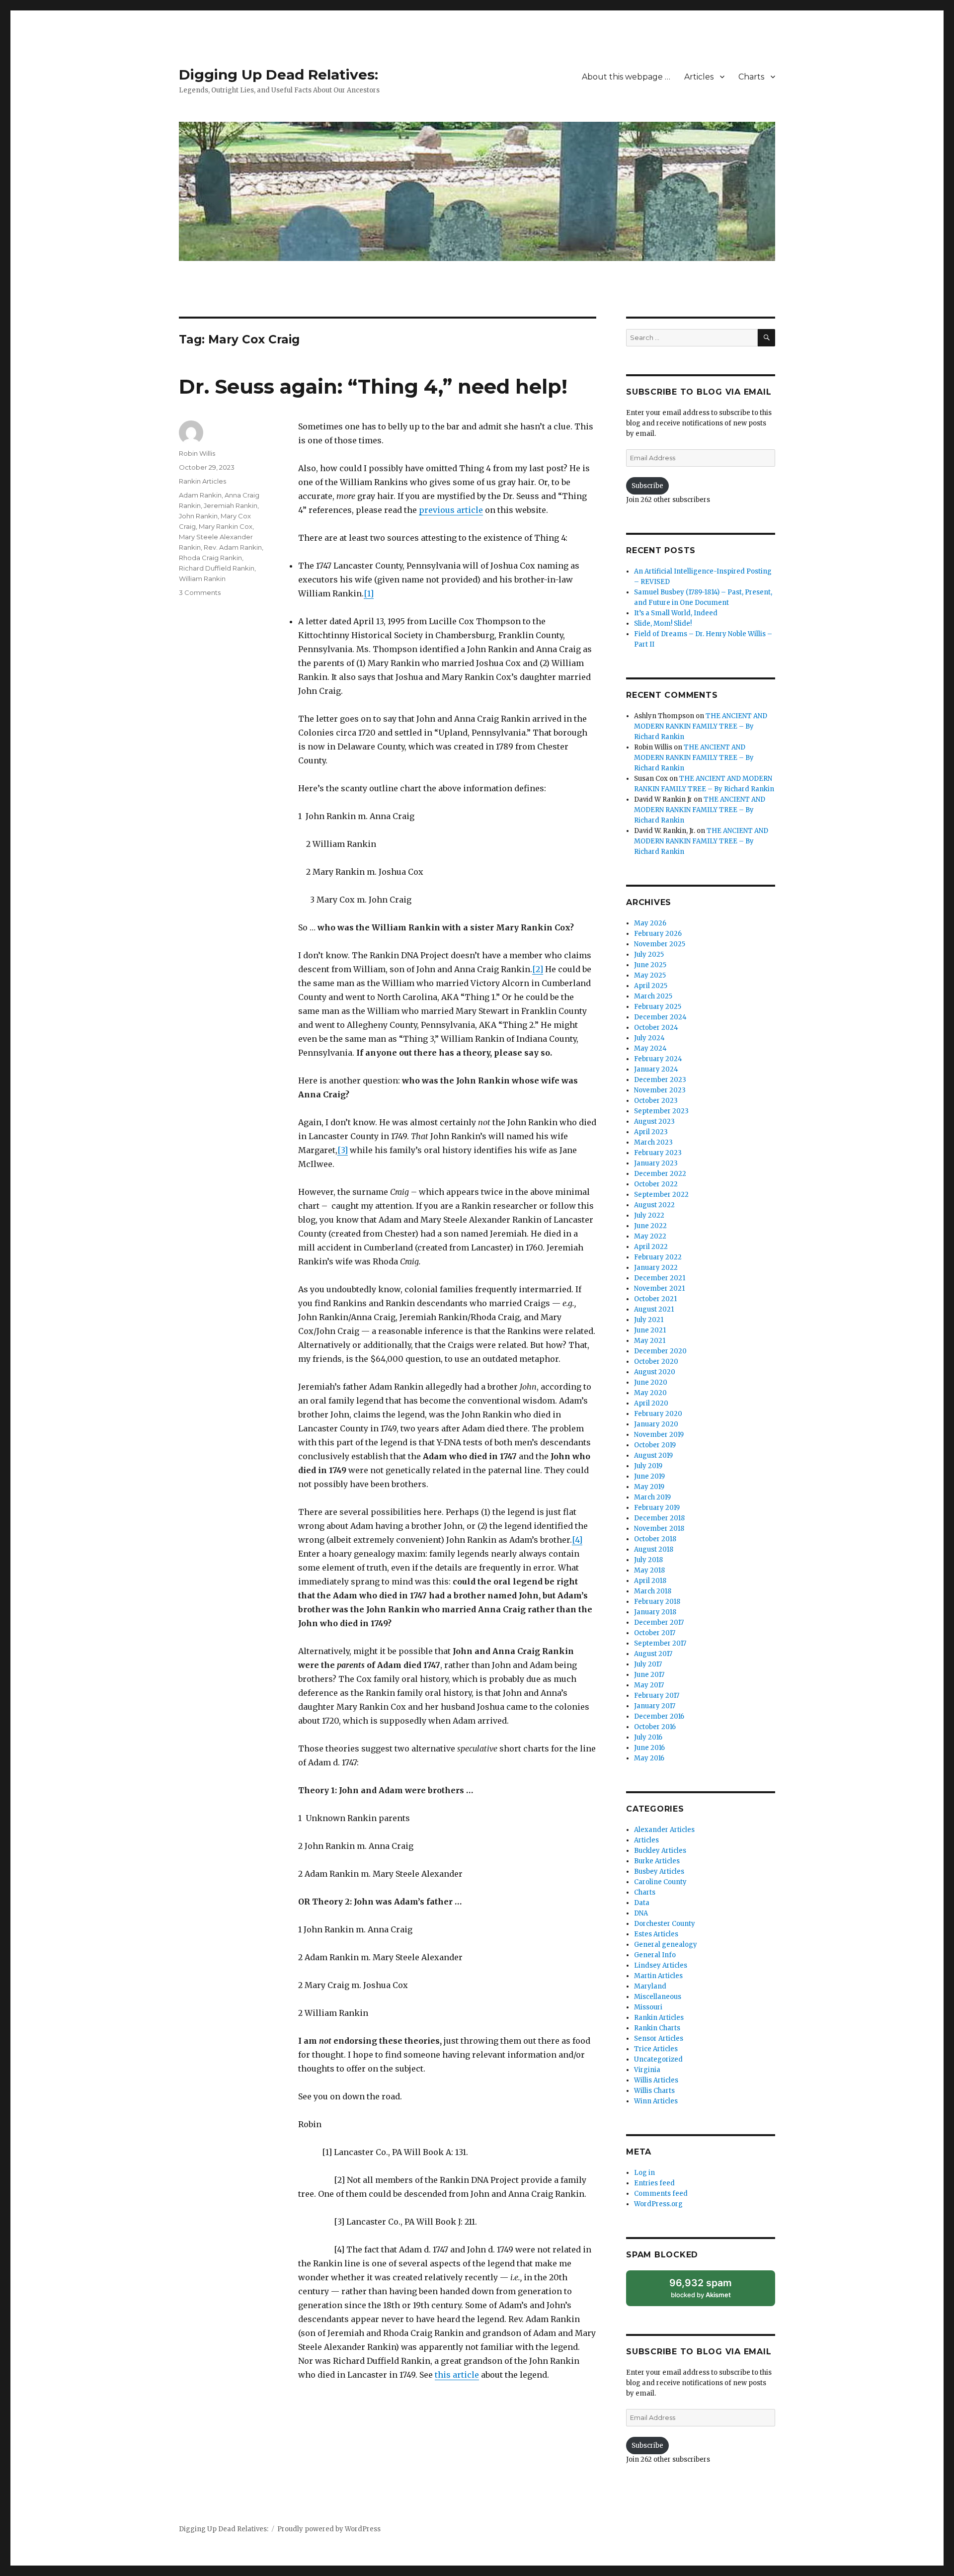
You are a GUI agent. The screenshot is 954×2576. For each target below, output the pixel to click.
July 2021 (649, 1320)
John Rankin (198, 516)
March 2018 (653, 1591)
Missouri (648, 2007)
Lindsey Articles (661, 1965)
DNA (641, 1913)
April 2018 (650, 1581)
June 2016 (649, 1748)
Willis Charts (654, 2091)
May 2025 (650, 975)
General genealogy (666, 1945)
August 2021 (654, 1309)
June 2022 (650, 1226)
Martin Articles (658, 1976)
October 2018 (655, 1539)
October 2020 (656, 1362)
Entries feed (654, 2183)
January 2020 (656, 1424)
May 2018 (649, 1570)
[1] (369, 593)
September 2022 (661, 1195)
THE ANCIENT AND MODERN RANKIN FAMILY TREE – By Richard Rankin (701, 726)
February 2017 (657, 1696)
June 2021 (650, 1330)
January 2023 (656, 1163)
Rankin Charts (657, 2028)
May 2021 (650, 1341)
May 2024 (650, 1048)
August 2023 (654, 1122)
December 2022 (660, 1174)
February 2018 (657, 1602)
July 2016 (648, 1737)
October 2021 (655, 1299)
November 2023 (660, 1090)
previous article (451, 510)
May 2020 (650, 1393)
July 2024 (649, 1038)
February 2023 (658, 1153)
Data (642, 1903)
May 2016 (649, 1758)
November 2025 (660, 944)
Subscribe (647, 486)
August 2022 (654, 1205)
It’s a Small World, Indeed (676, 613)
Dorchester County (665, 1924)
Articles (699, 77)
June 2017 (649, 1675)
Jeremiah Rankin (231, 505)
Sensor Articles (659, 2038)
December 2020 (660, 1351)
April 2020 (651, 1403)
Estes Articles (656, 1934)
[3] (343, 1150)
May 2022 (650, 1236)
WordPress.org (658, 2204)
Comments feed (661, 2194)
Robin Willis (197, 453)
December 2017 (659, 1622)
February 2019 (657, 1508)
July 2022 (649, 1215)
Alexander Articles (664, 1830)
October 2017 (655, 1633)
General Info (655, 1955)
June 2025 (650, 965)
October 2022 (656, 1184)
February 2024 (658, 1059)
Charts (751, 77)
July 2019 (648, 1466)
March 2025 (653, 996)
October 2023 (656, 1101)
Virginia (647, 2070)
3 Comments (200, 592)
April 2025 (651, 986)
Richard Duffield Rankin (217, 568)
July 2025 (649, 955)
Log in (644, 2173)
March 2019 (652, 1497)
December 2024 (660, 1017)
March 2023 (653, 1142)
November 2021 (659, 1288)
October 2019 (655, 1445)
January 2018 (655, 1612)
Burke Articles (657, 1861)
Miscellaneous (658, 1997)
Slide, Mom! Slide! (663, 623)
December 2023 (660, 1080)
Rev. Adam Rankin (233, 547)
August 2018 (654, 1549)
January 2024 (656, 1069)
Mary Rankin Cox (226, 526)
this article (457, 2375)
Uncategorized (658, 2059)
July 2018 (648, 1560)
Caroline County (660, 1882)
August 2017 (653, 1654)
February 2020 (658, 1414)
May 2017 (649, 1685)
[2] (538, 969)
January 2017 (655, 1706)
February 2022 (658, 1257)
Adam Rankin (200, 495)
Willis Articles (656, 2080)
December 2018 (659, 1518)
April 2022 (651, 1247)
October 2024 (656, 1028)
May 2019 (649, 1487)
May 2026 (650, 923)
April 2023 (651, 1132)
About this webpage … (626, 77)
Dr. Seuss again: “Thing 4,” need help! (373, 386)
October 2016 (655, 1727)
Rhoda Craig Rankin (210, 558)
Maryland (650, 1986)
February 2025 (658, 1007)
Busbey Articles (659, 1871)
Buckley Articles (660, 1851)
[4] (577, 1540)
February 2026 (658, 934)
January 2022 (656, 1268)
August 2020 (655, 1372)
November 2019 (659, 1435)
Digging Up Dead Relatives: (278, 75)
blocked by (711, 2291)
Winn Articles (656, 2101)
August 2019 (653, 1455)
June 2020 (651, 1382)
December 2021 (660, 1278)
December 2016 (659, 1716)
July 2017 (648, 1664)
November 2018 (659, 1529)
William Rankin (202, 579)
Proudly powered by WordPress (329, 2529)
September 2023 (661, 1111)
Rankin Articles (202, 481)
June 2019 (649, 1476)
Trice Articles (656, 2049)
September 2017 (660, 1643)
